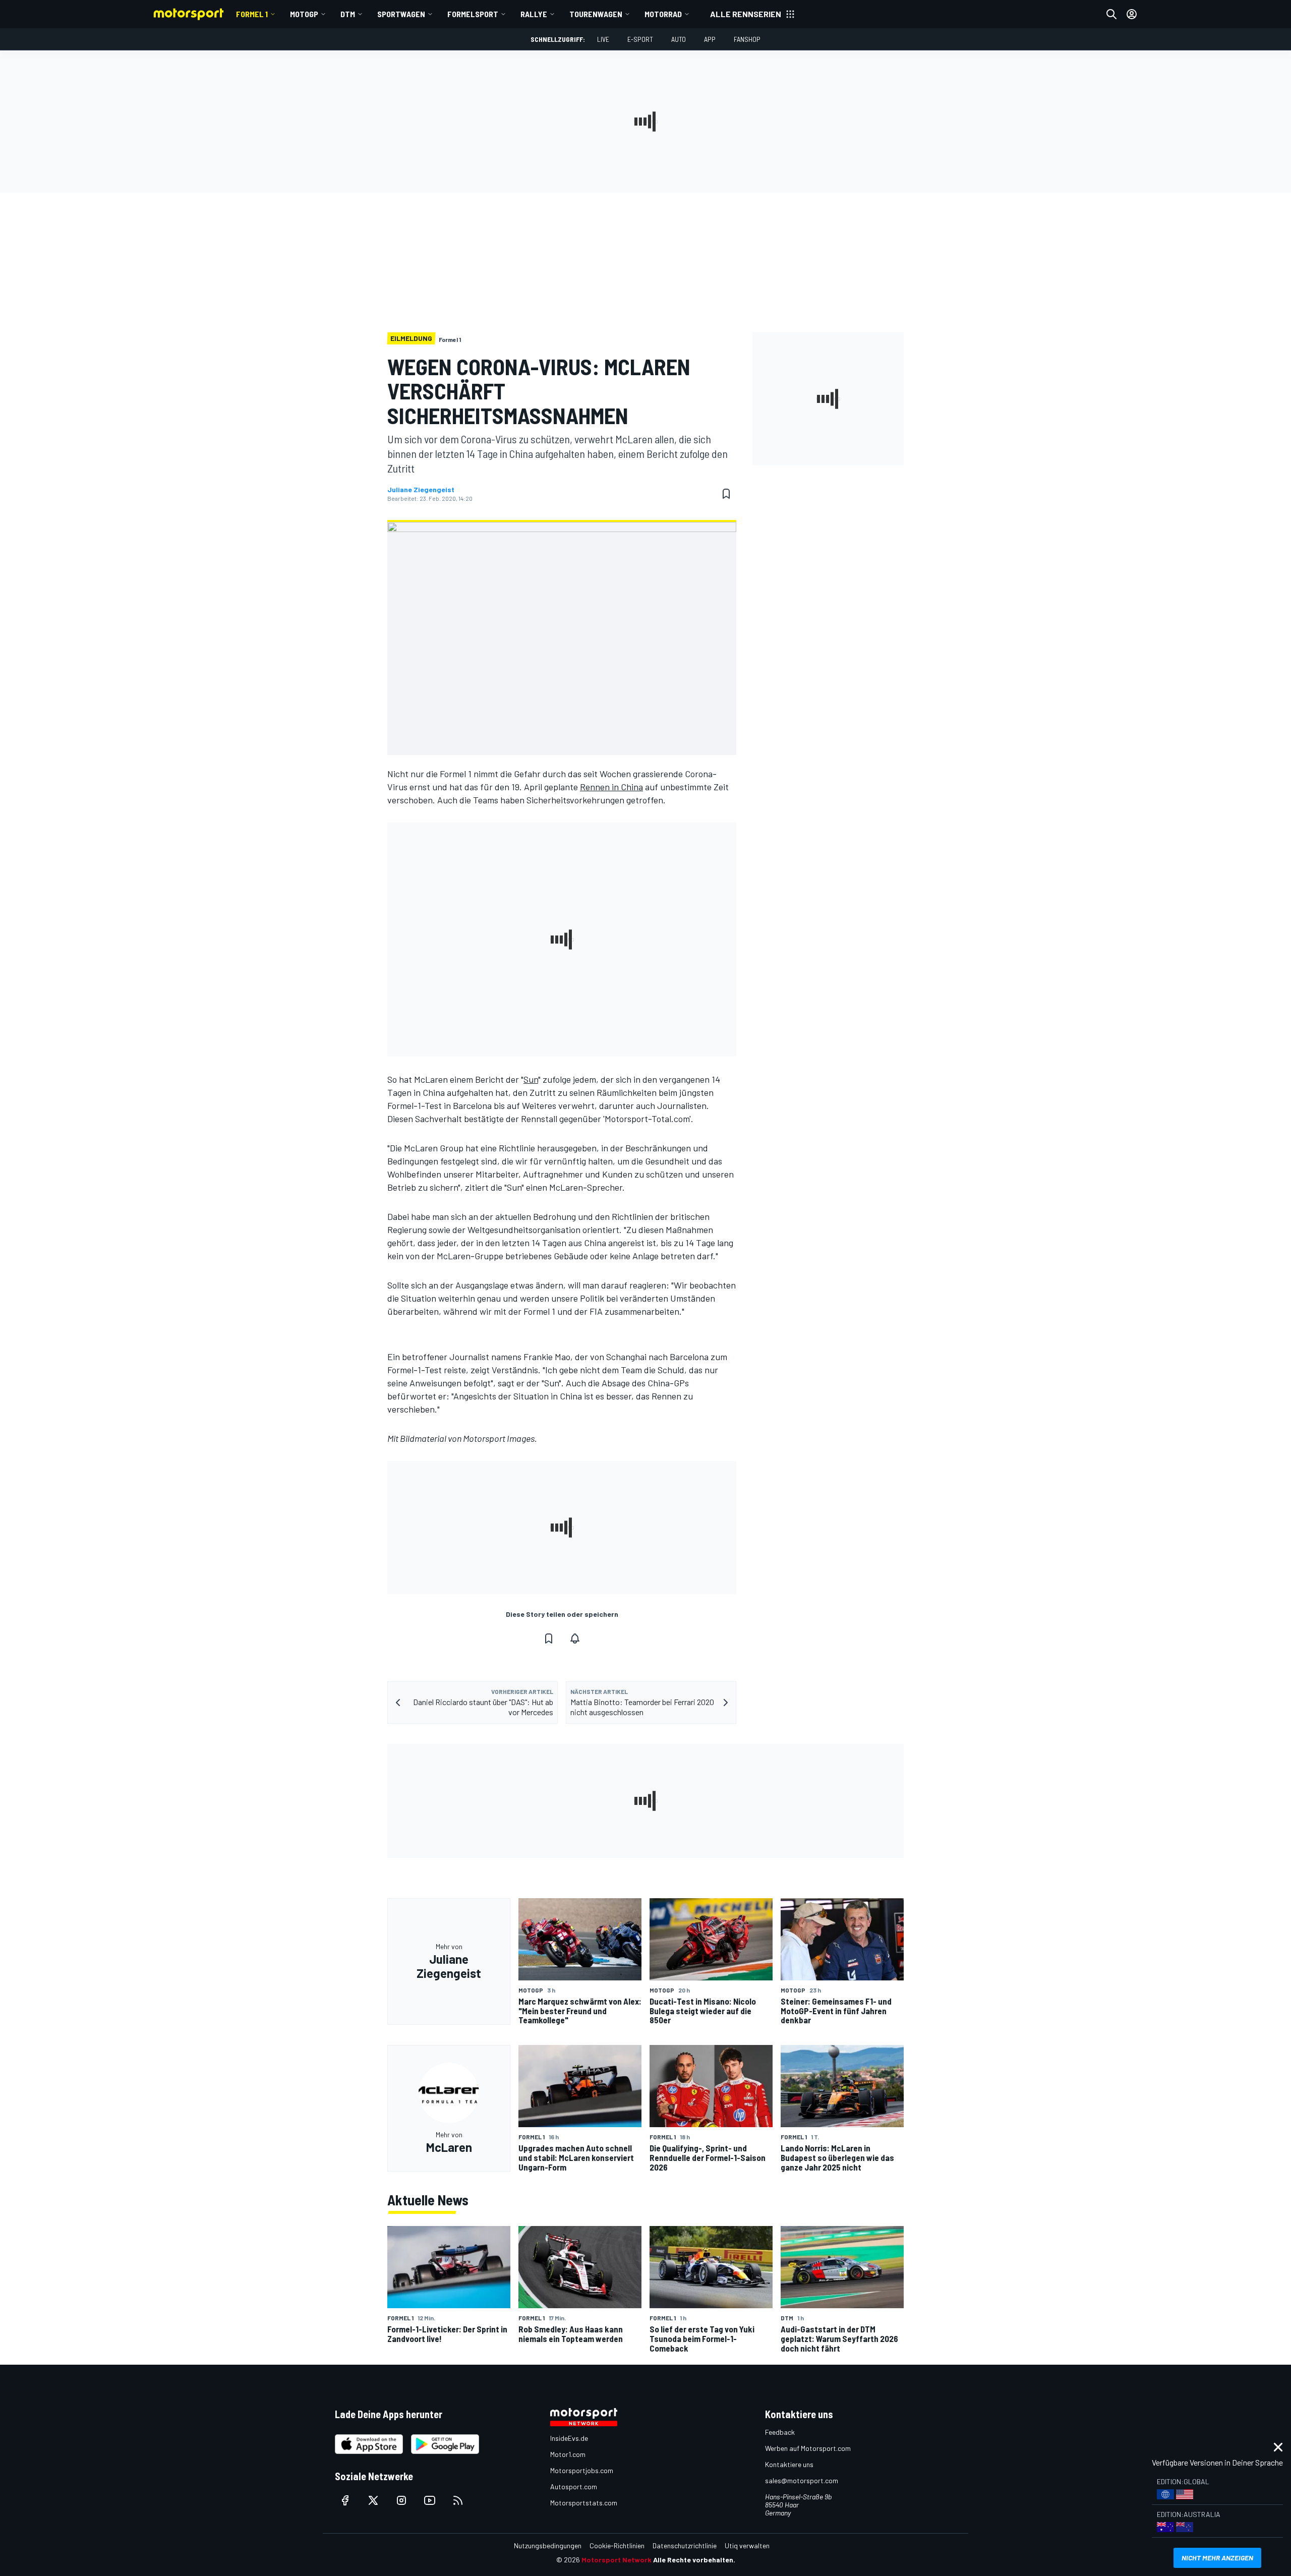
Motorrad (663, 14)
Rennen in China (611, 787)
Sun (531, 1079)
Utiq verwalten (747, 2545)
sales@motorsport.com (802, 2480)
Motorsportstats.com (584, 2503)
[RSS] (458, 2500)
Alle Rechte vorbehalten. (694, 2560)
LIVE (603, 39)
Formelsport (473, 14)
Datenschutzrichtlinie (685, 2545)
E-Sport (640, 39)
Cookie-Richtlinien (617, 2545)
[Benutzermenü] (1132, 14)
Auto (679, 39)
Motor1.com (568, 2454)
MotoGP (304, 14)
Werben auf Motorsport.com (808, 2448)
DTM (348, 14)
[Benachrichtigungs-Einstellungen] (575, 1638)
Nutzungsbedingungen (548, 2545)
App (710, 39)
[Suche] (1111, 14)
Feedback (780, 2432)
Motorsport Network (617, 2560)
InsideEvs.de (569, 2438)
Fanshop (747, 39)
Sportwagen (401, 14)
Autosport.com (574, 2486)
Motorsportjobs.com (582, 2470)
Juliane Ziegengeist (421, 490)
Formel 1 (252, 14)
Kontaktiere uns (789, 2464)
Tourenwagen (596, 14)
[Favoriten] (726, 494)
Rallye (534, 14)
